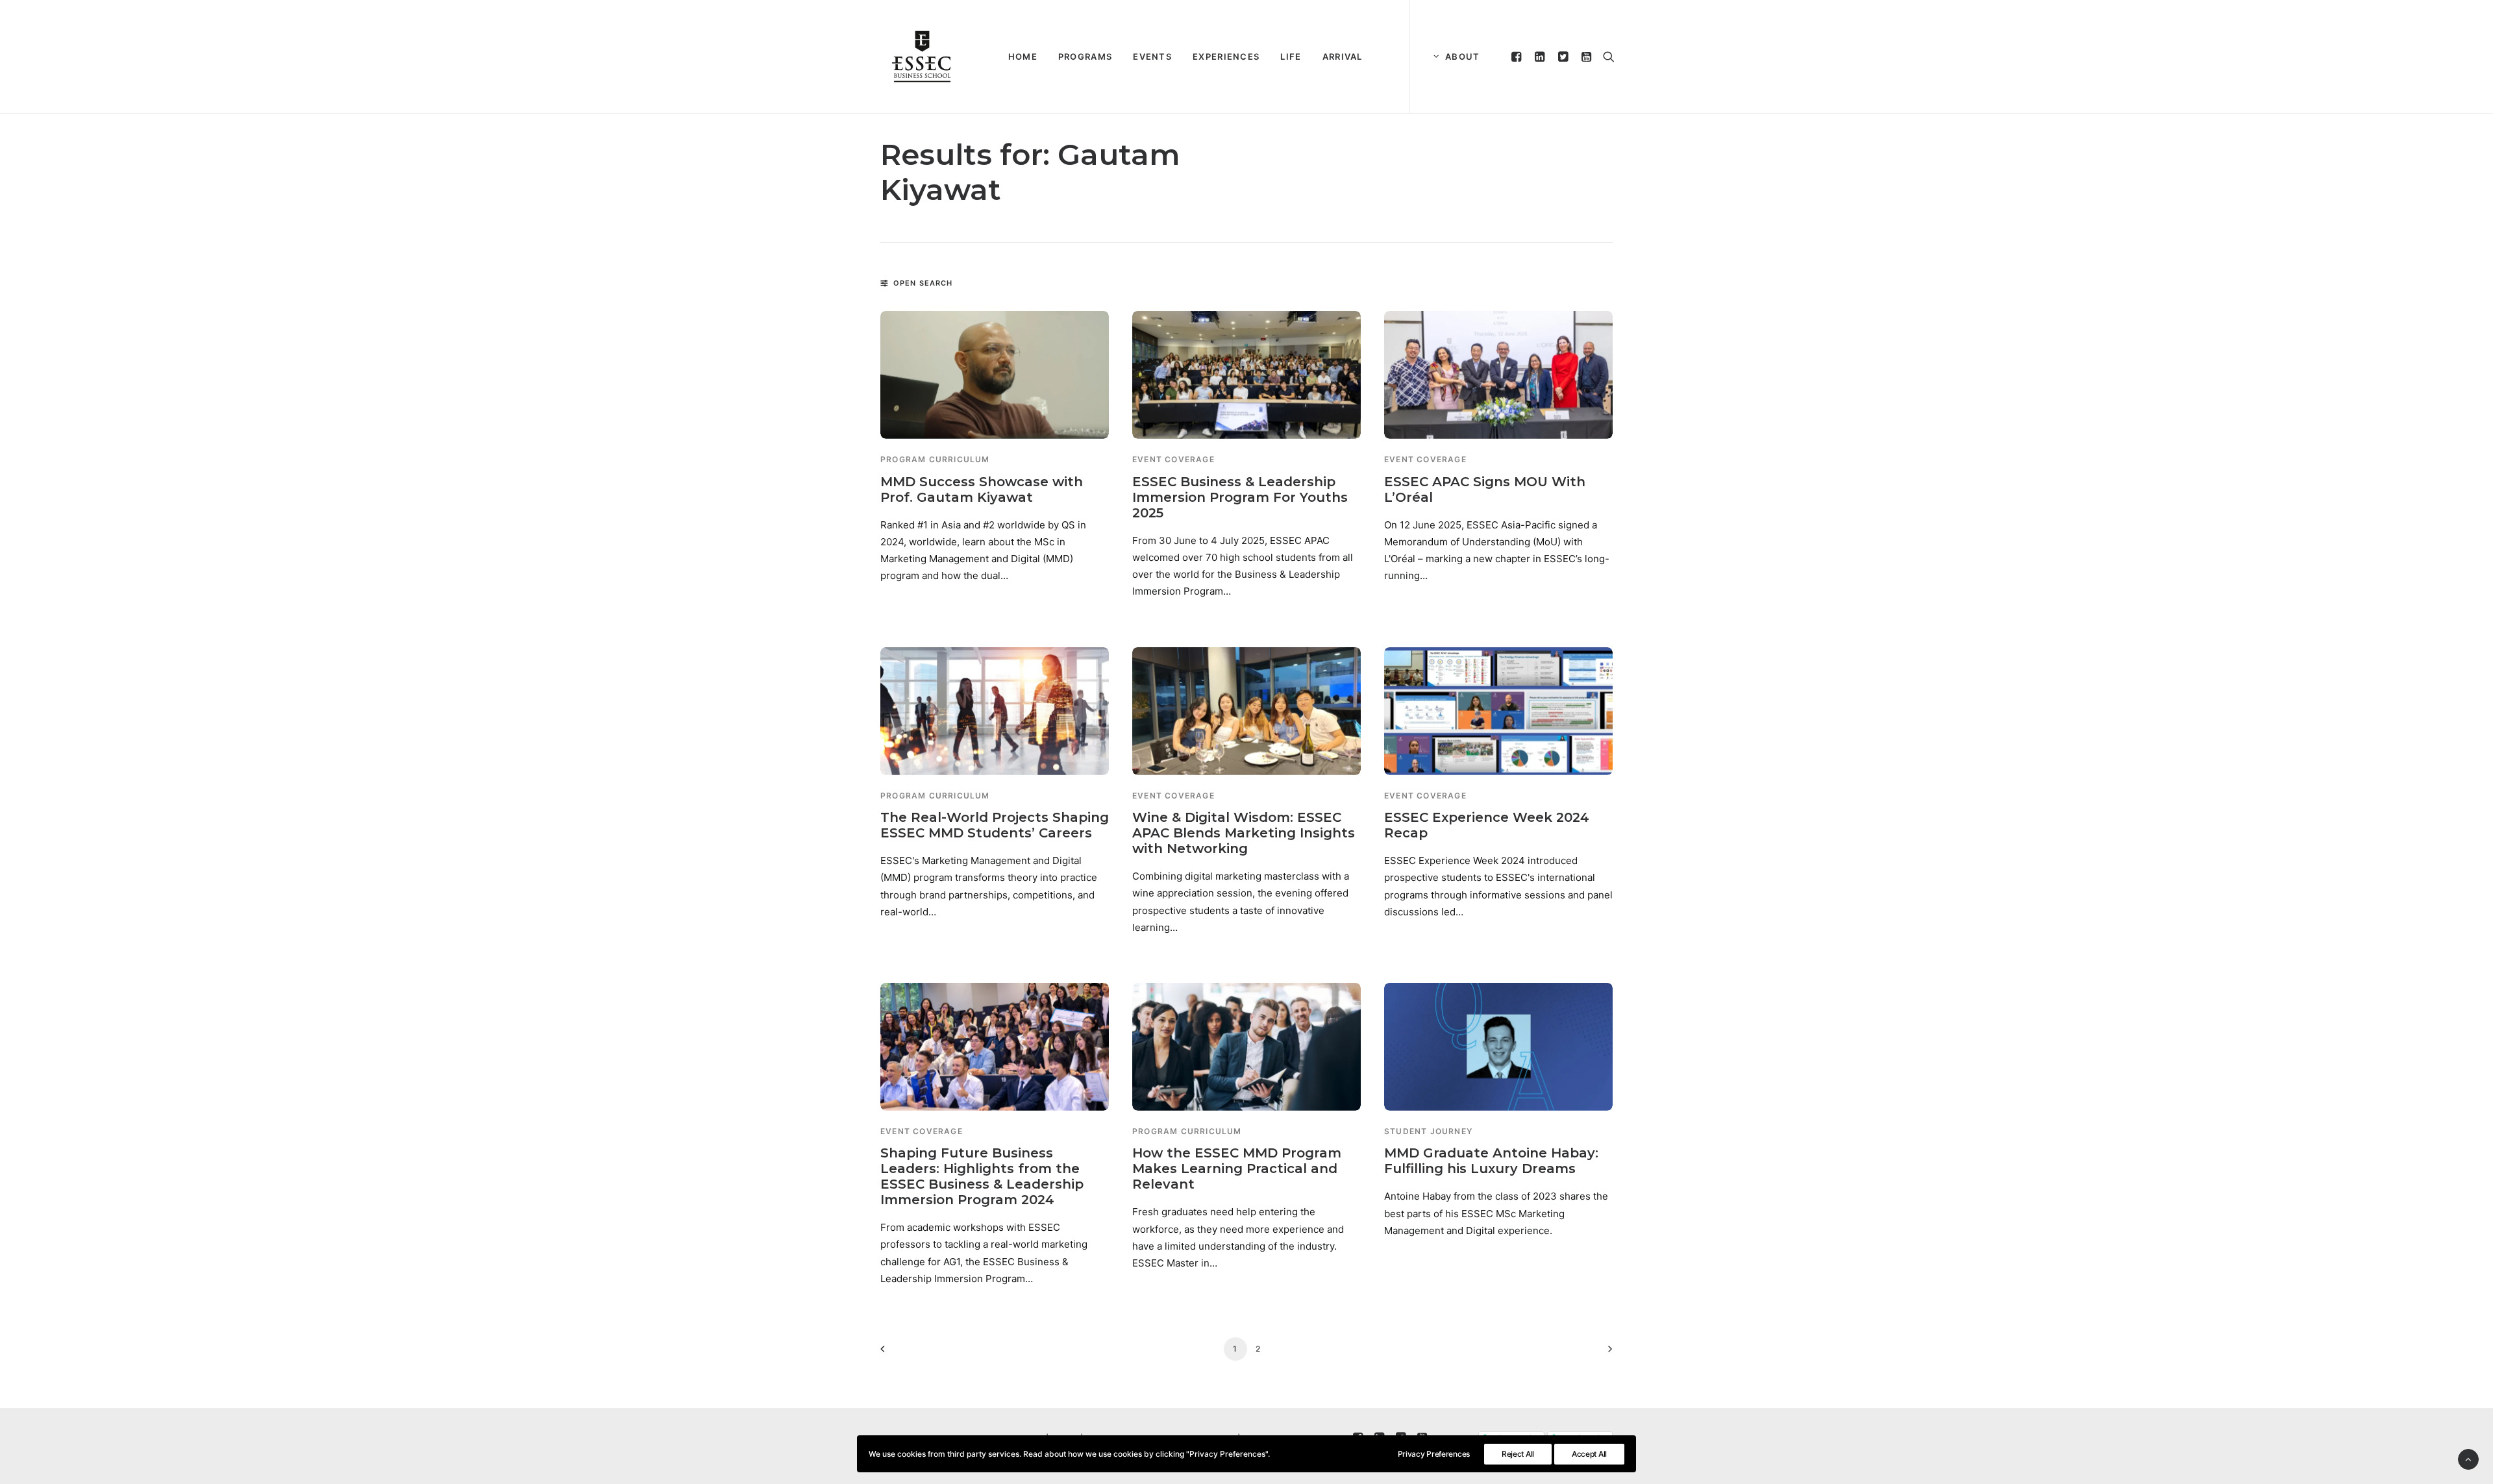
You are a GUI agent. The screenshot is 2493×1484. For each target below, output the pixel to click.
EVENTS (1152, 56)
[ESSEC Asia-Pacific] (922, 56)
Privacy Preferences (1434, 1454)
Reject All (1518, 1454)
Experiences (1226, 56)
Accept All (1589, 1454)
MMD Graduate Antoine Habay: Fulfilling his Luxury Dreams (1491, 1161)
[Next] (1595, 1353)
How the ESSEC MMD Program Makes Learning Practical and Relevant (1237, 1169)
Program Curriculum (935, 459)
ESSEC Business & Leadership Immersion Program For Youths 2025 (1240, 497)
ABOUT (1463, 56)
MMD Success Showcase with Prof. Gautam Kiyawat (982, 489)
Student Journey (1428, 1131)
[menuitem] (1023, 56)
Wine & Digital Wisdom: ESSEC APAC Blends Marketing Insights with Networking (1244, 833)
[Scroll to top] (2468, 1458)
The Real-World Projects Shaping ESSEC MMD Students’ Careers (995, 825)
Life (1291, 56)
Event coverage (1173, 459)
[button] (1518, 56)
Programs (1085, 56)
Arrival (1343, 56)
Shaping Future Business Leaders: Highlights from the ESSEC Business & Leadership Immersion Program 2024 (982, 1176)
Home (1023, 56)
